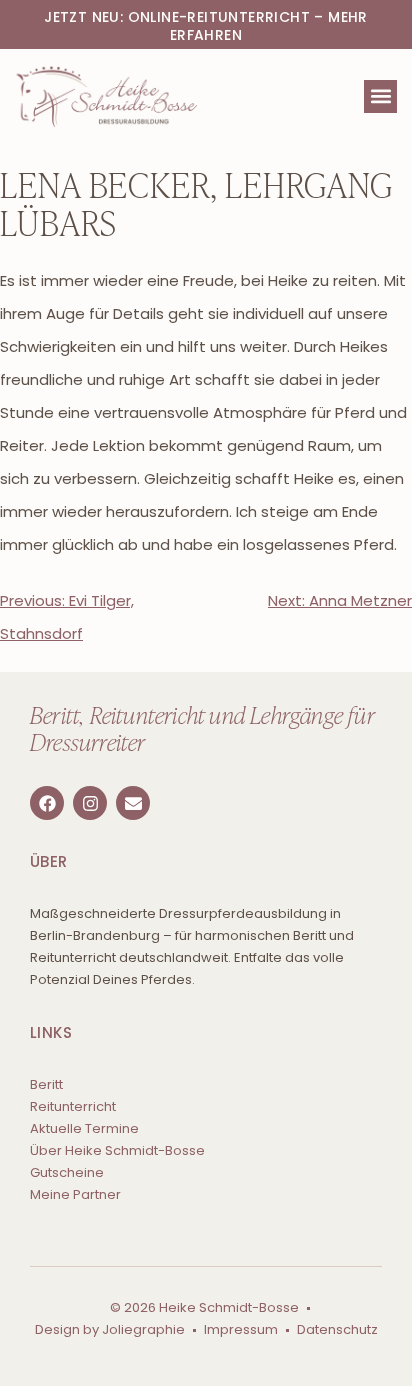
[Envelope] (133, 803)
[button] (380, 96)
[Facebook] (47, 803)
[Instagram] (90, 803)
